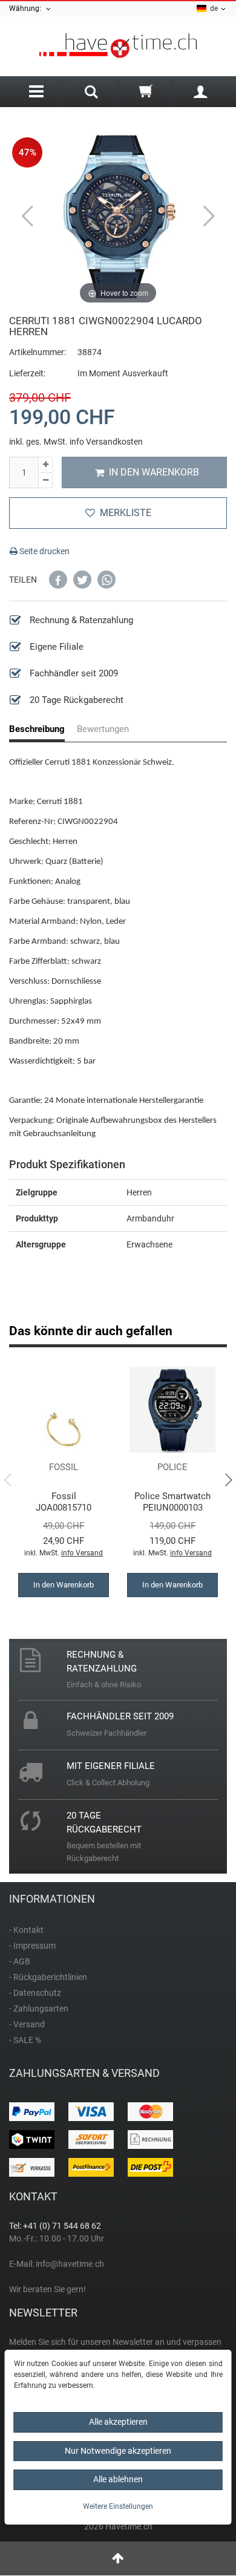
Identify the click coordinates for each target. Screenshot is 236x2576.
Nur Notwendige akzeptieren (118, 2451)
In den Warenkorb (154, 472)
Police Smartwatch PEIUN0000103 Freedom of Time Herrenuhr (172, 1502)
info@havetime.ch (70, 2264)
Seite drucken (44, 551)
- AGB (20, 1961)
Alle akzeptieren (118, 2422)
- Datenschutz (35, 1993)
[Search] (91, 93)
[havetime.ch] (118, 46)
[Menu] (36, 92)
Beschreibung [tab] (37, 729)
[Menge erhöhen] (45, 465)
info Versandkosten (106, 442)
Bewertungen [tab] (103, 729)
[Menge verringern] (45, 481)
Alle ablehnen (118, 2479)
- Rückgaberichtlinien (48, 1977)
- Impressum (32, 1946)
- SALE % (25, 2040)
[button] (58, 580)
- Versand (27, 2024)
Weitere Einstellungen (118, 2506)
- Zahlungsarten (39, 2009)
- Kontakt (26, 1930)
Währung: (27, 8)
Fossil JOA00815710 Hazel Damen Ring (64, 1502)
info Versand (82, 1553)
